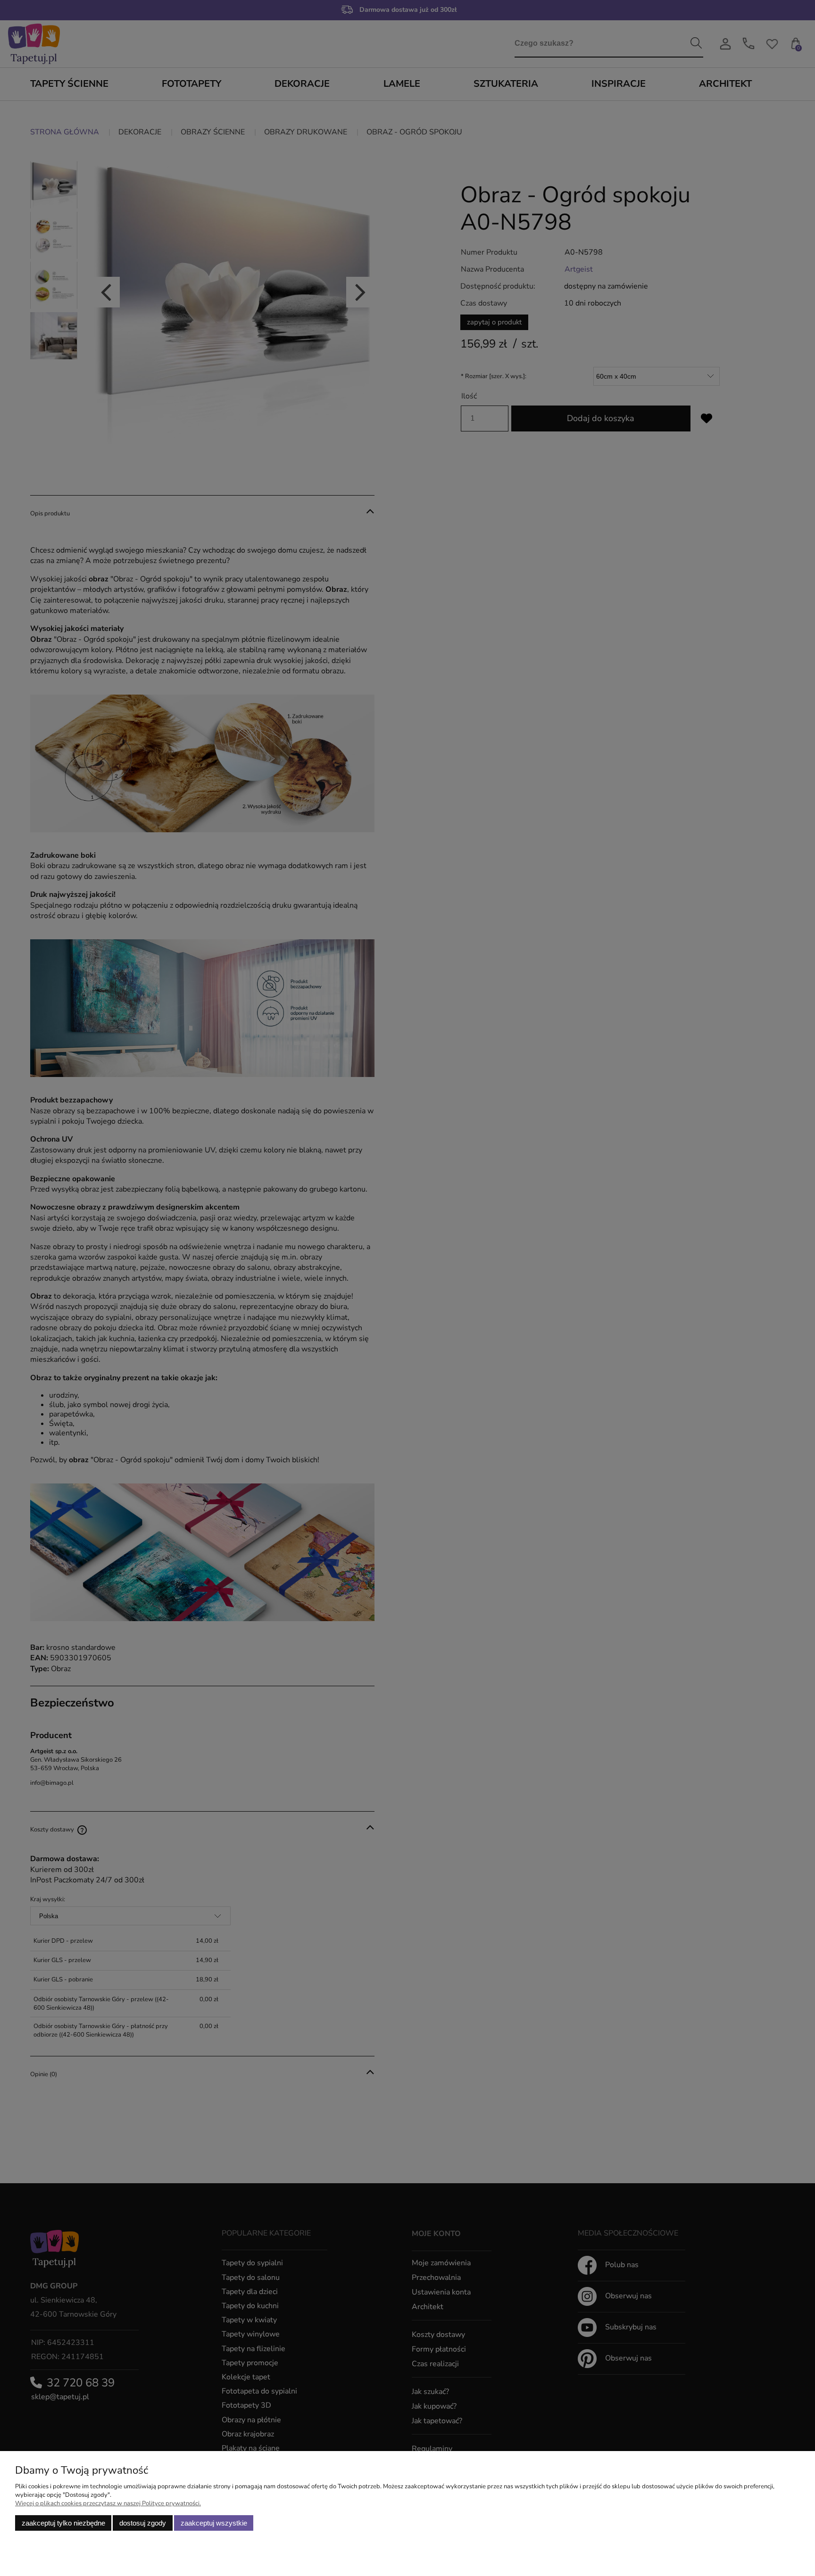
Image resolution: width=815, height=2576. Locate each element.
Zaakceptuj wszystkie (214, 2523)
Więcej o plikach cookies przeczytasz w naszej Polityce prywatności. (108, 2503)
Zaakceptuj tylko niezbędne (63, 2523)
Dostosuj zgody (143, 2523)
